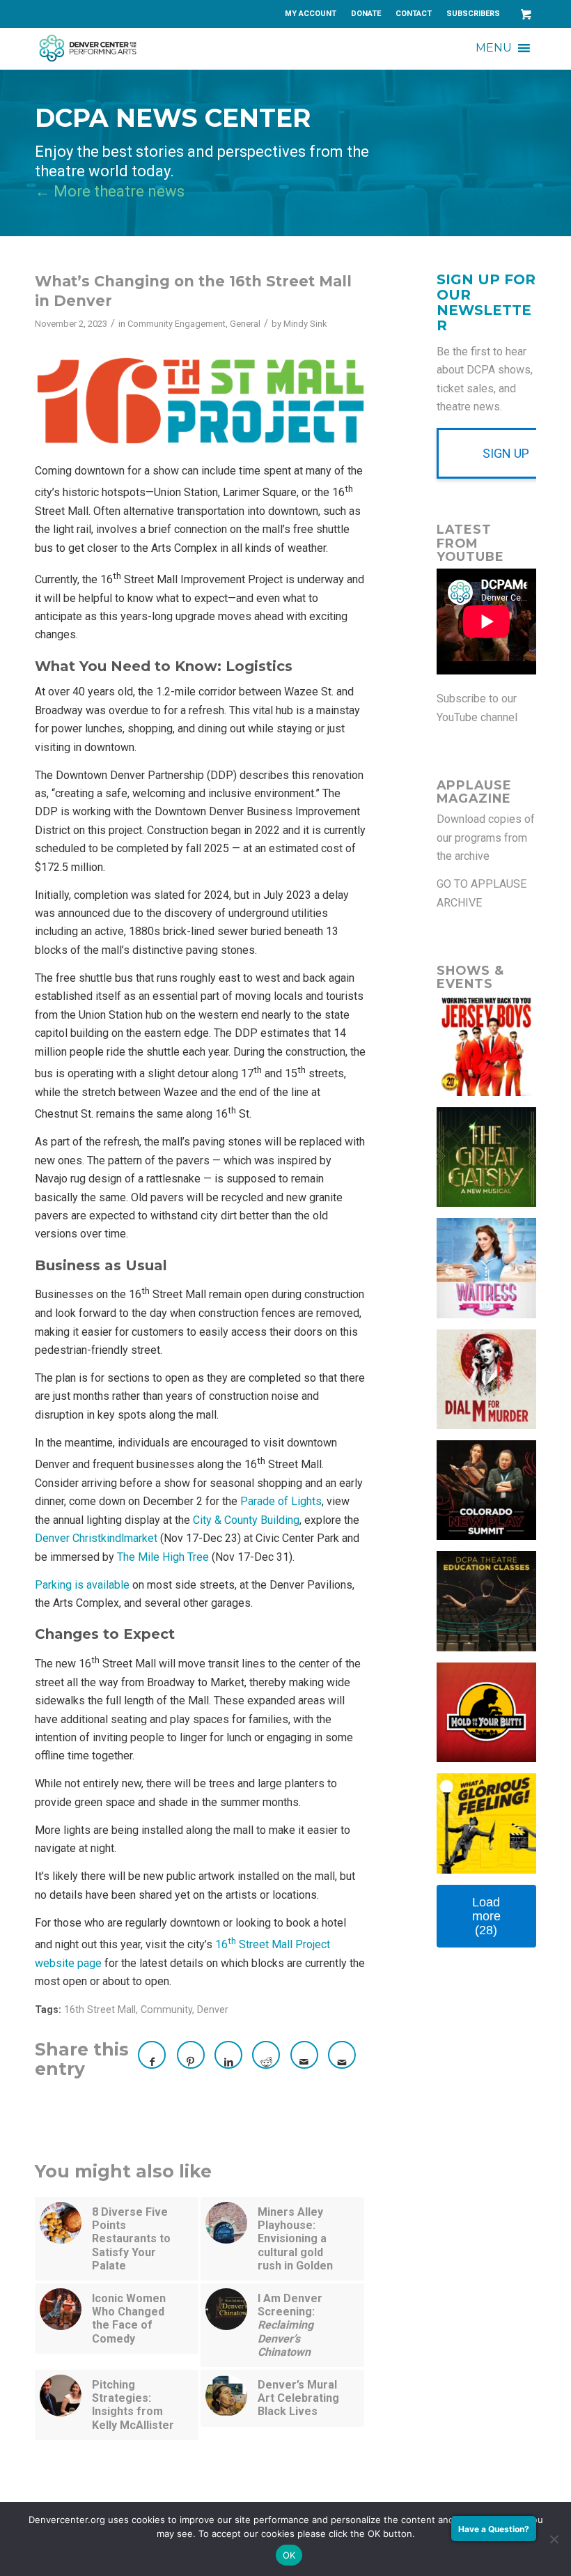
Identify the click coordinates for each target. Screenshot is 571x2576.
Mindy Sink (305, 324)
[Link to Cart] (526, 14)
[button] (494, 48)
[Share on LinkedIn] (228, 2055)
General (245, 324)
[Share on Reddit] (266, 2055)
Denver (213, 2010)
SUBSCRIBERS (473, 14)
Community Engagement (177, 324)
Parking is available (82, 1585)
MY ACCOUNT (311, 14)
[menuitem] (311, 14)
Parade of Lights (281, 1501)
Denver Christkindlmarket (96, 1538)
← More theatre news (110, 191)
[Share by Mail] (304, 2055)
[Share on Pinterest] (191, 2055)
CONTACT (414, 14)
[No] (554, 2539)
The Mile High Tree (163, 1557)
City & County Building (246, 1520)
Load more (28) (486, 1916)
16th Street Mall (100, 2010)
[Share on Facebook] (152, 2055)
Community (166, 2010)
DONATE (366, 14)
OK (289, 2555)
